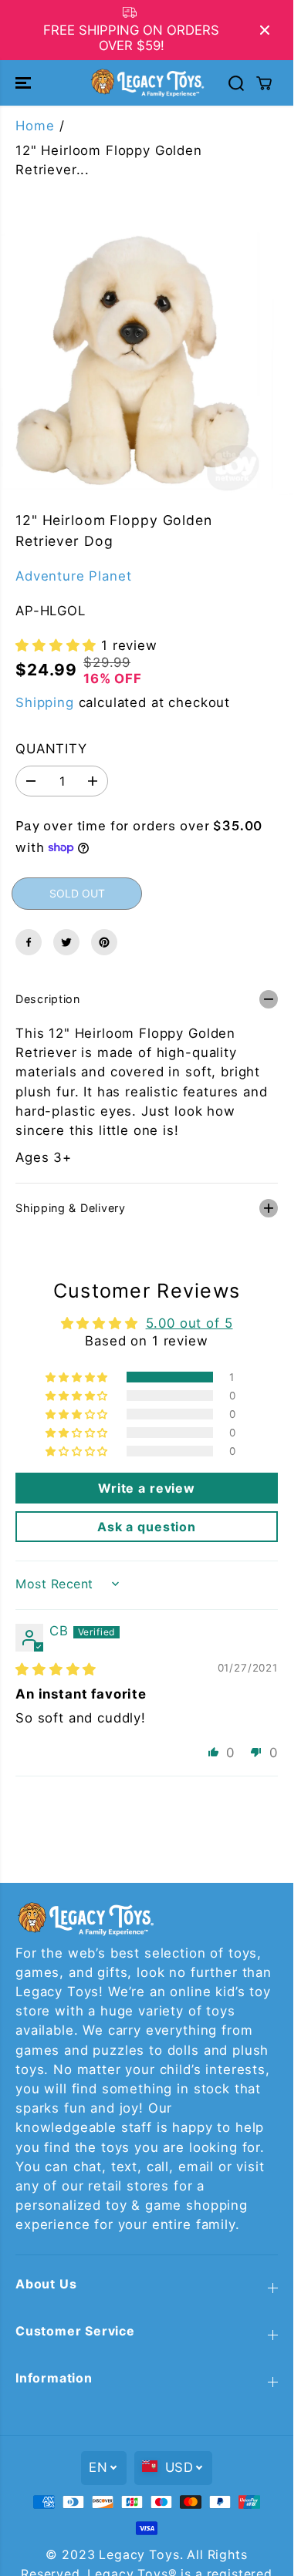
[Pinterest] (104, 942)
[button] (25, 82)
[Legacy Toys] (147, 82)
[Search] (236, 83)
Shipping (45, 702)
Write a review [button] (147, 1488)
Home (35, 126)
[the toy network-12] (132, 363)
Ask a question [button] (147, 1527)
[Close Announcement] (265, 30)
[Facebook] (29, 942)
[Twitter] (66, 942)
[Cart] (264, 83)
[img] (56, 1669)
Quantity (51, 749)
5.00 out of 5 (189, 1323)
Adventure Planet (73, 576)
